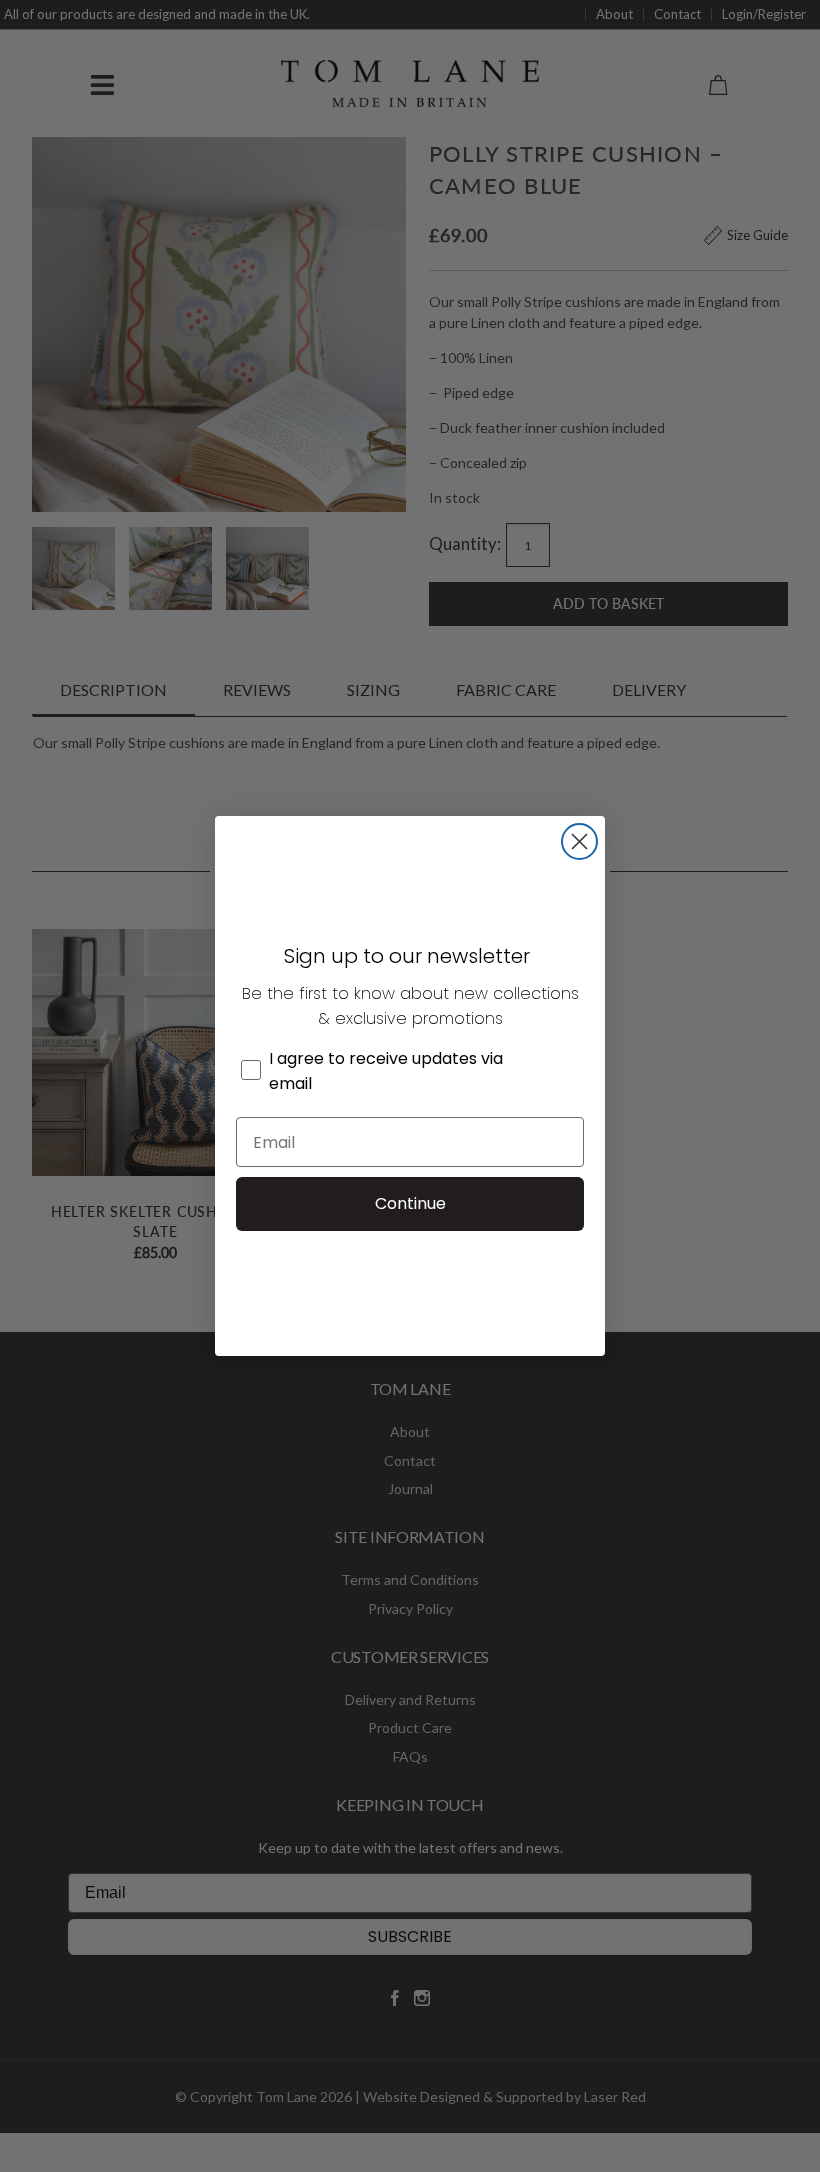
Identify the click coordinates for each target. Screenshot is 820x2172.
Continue (410, 1203)
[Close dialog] (579, 841)
